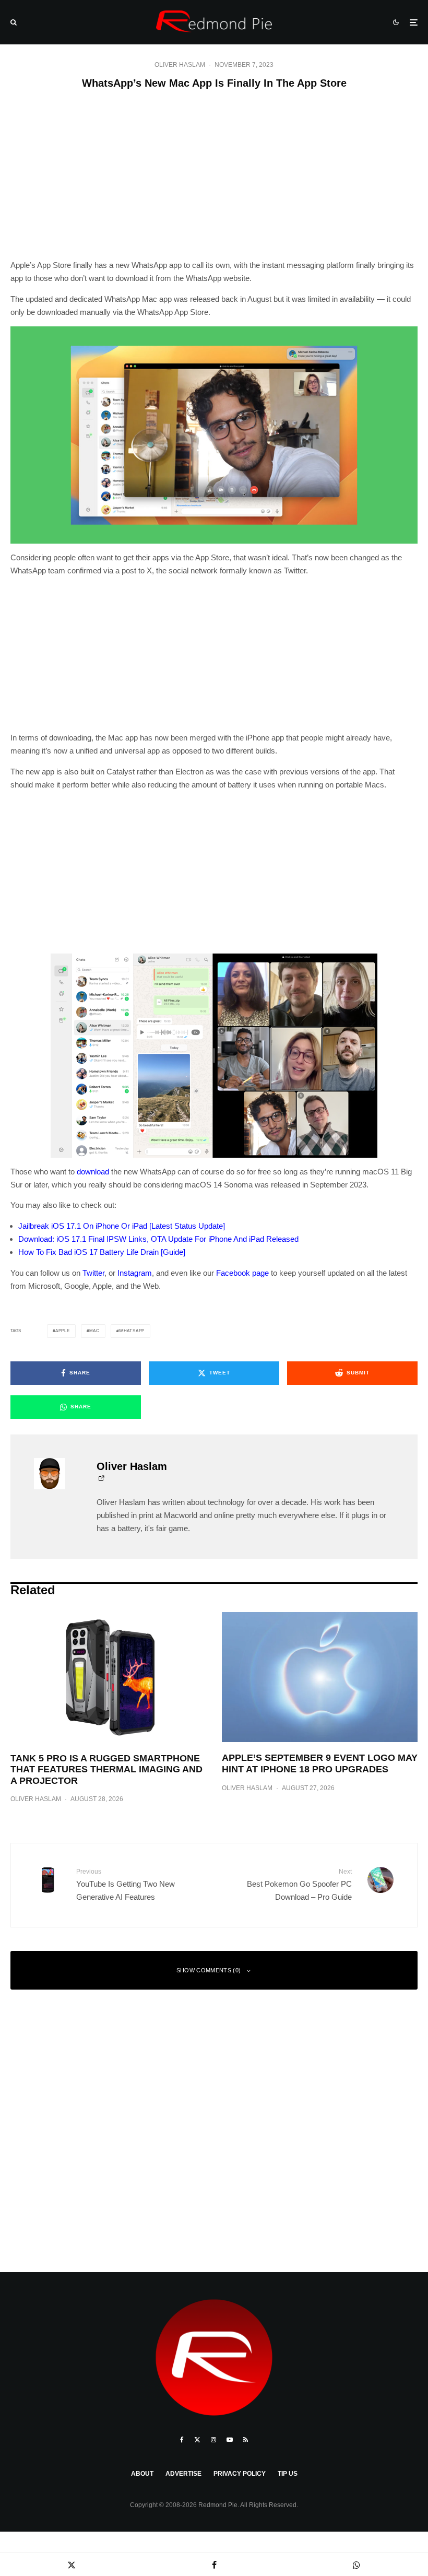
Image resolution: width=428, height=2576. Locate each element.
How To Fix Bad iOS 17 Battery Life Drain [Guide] (102, 1252)
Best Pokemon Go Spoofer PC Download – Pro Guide (299, 1884)
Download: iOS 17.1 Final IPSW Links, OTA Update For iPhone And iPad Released (158, 1239)
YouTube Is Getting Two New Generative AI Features (126, 1884)
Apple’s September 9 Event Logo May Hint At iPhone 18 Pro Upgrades (320, 1763)
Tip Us (288, 2474)
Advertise (183, 2474)
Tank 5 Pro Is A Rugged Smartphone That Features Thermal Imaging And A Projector (106, 1769)
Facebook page (242, 1273)
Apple (63, 1331)
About (142, 2474)
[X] (197, 2440)
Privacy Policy (240, 2474)
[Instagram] (213, 2440)
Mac (94, 1331)
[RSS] (246, 2440)
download (93, 1172)
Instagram (135, 1273)
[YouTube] (230, 2440)
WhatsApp (132, 1331)
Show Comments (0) (209, 1970)
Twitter (93, 1273)
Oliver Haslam (180, 65)
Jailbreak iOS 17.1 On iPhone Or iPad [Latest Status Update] (122, 1226)
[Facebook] (182, 2440)
